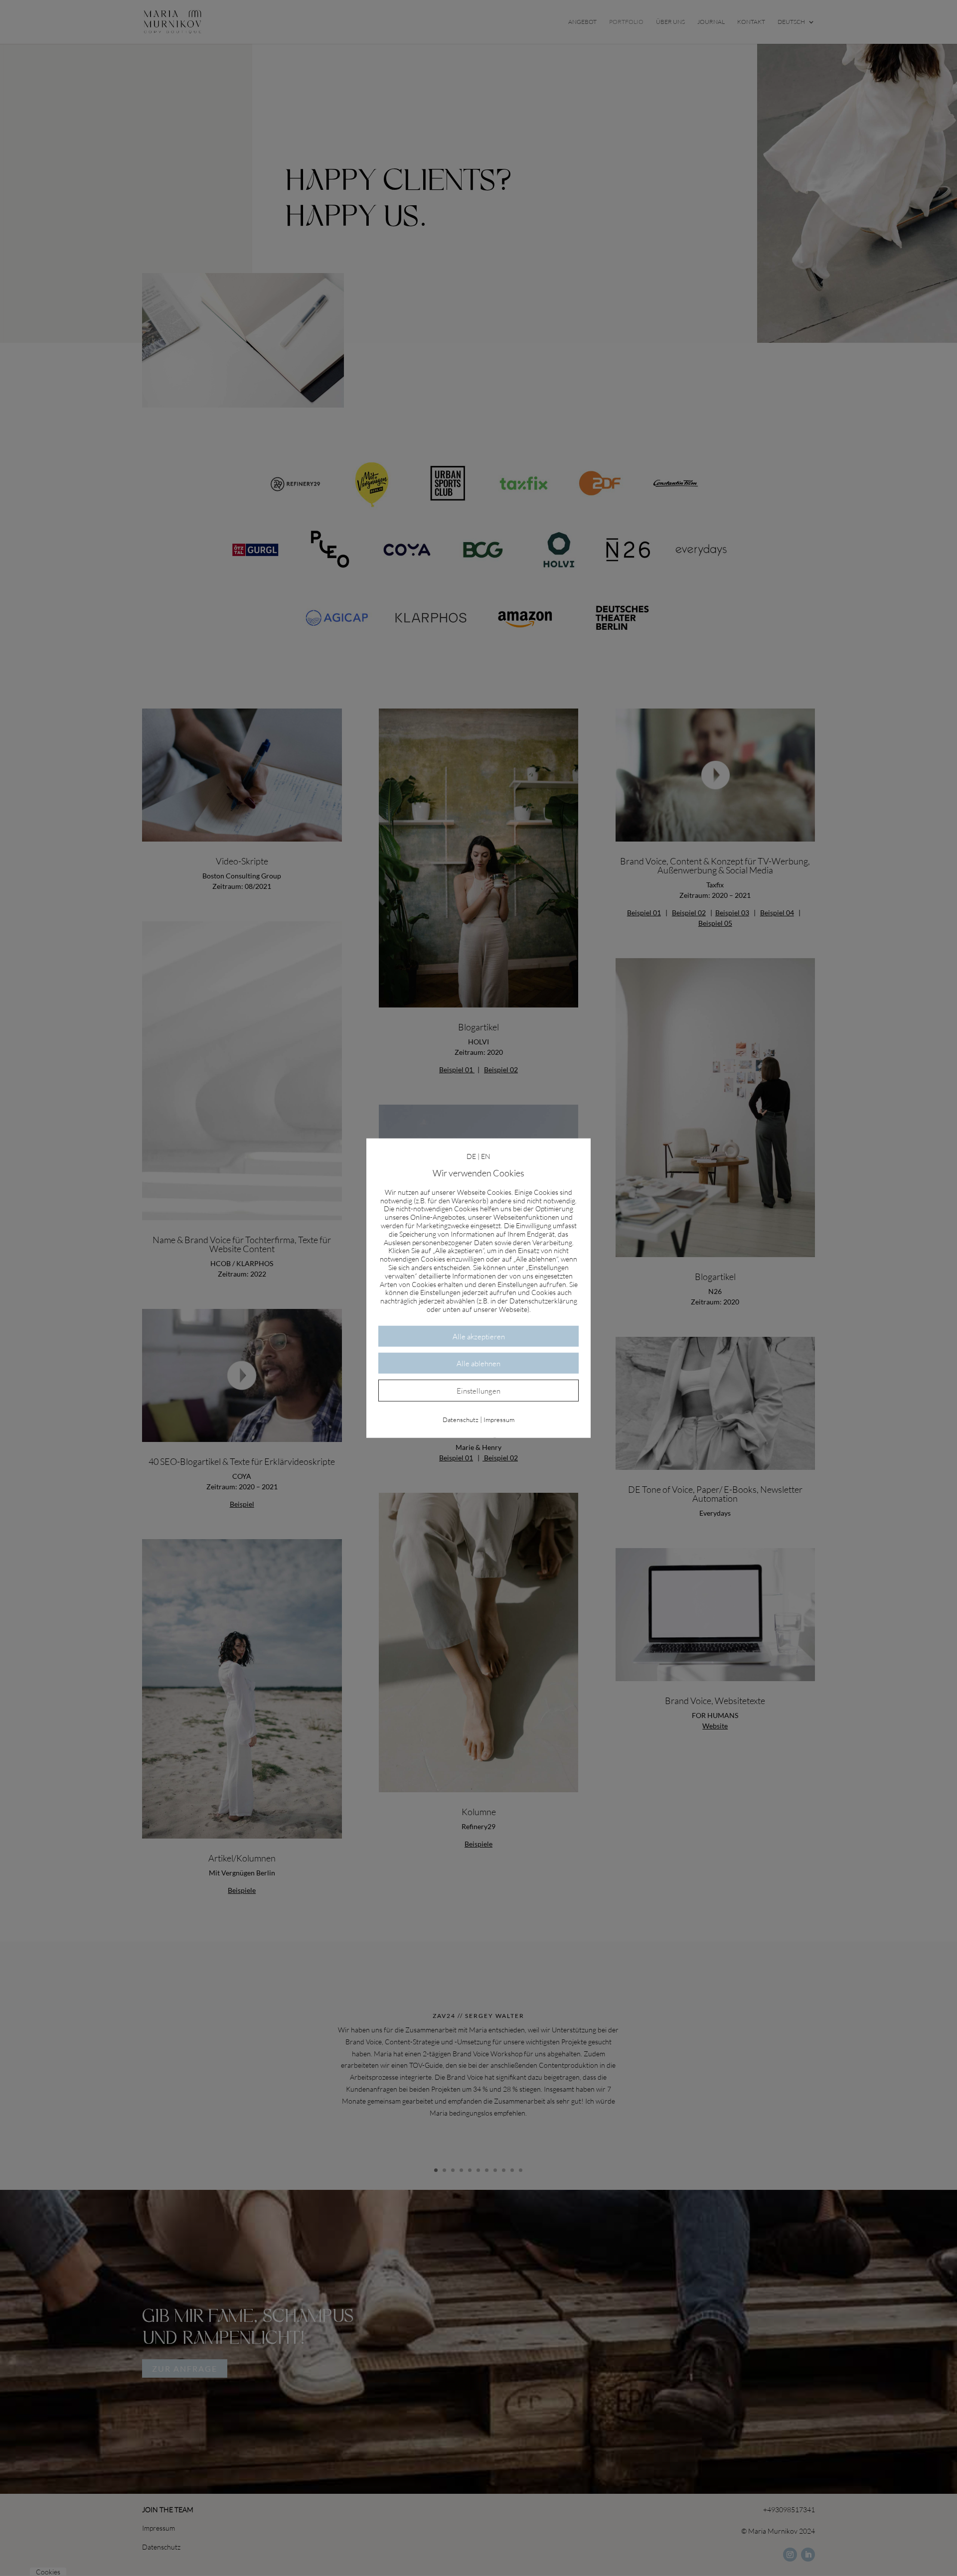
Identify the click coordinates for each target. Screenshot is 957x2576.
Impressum (499, 1419)
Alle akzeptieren (479, 1336)
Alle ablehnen (478, 1363)
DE (471, 1156)
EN (486, 1156)
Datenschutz (461, 1419)
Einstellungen (478, 1390)
